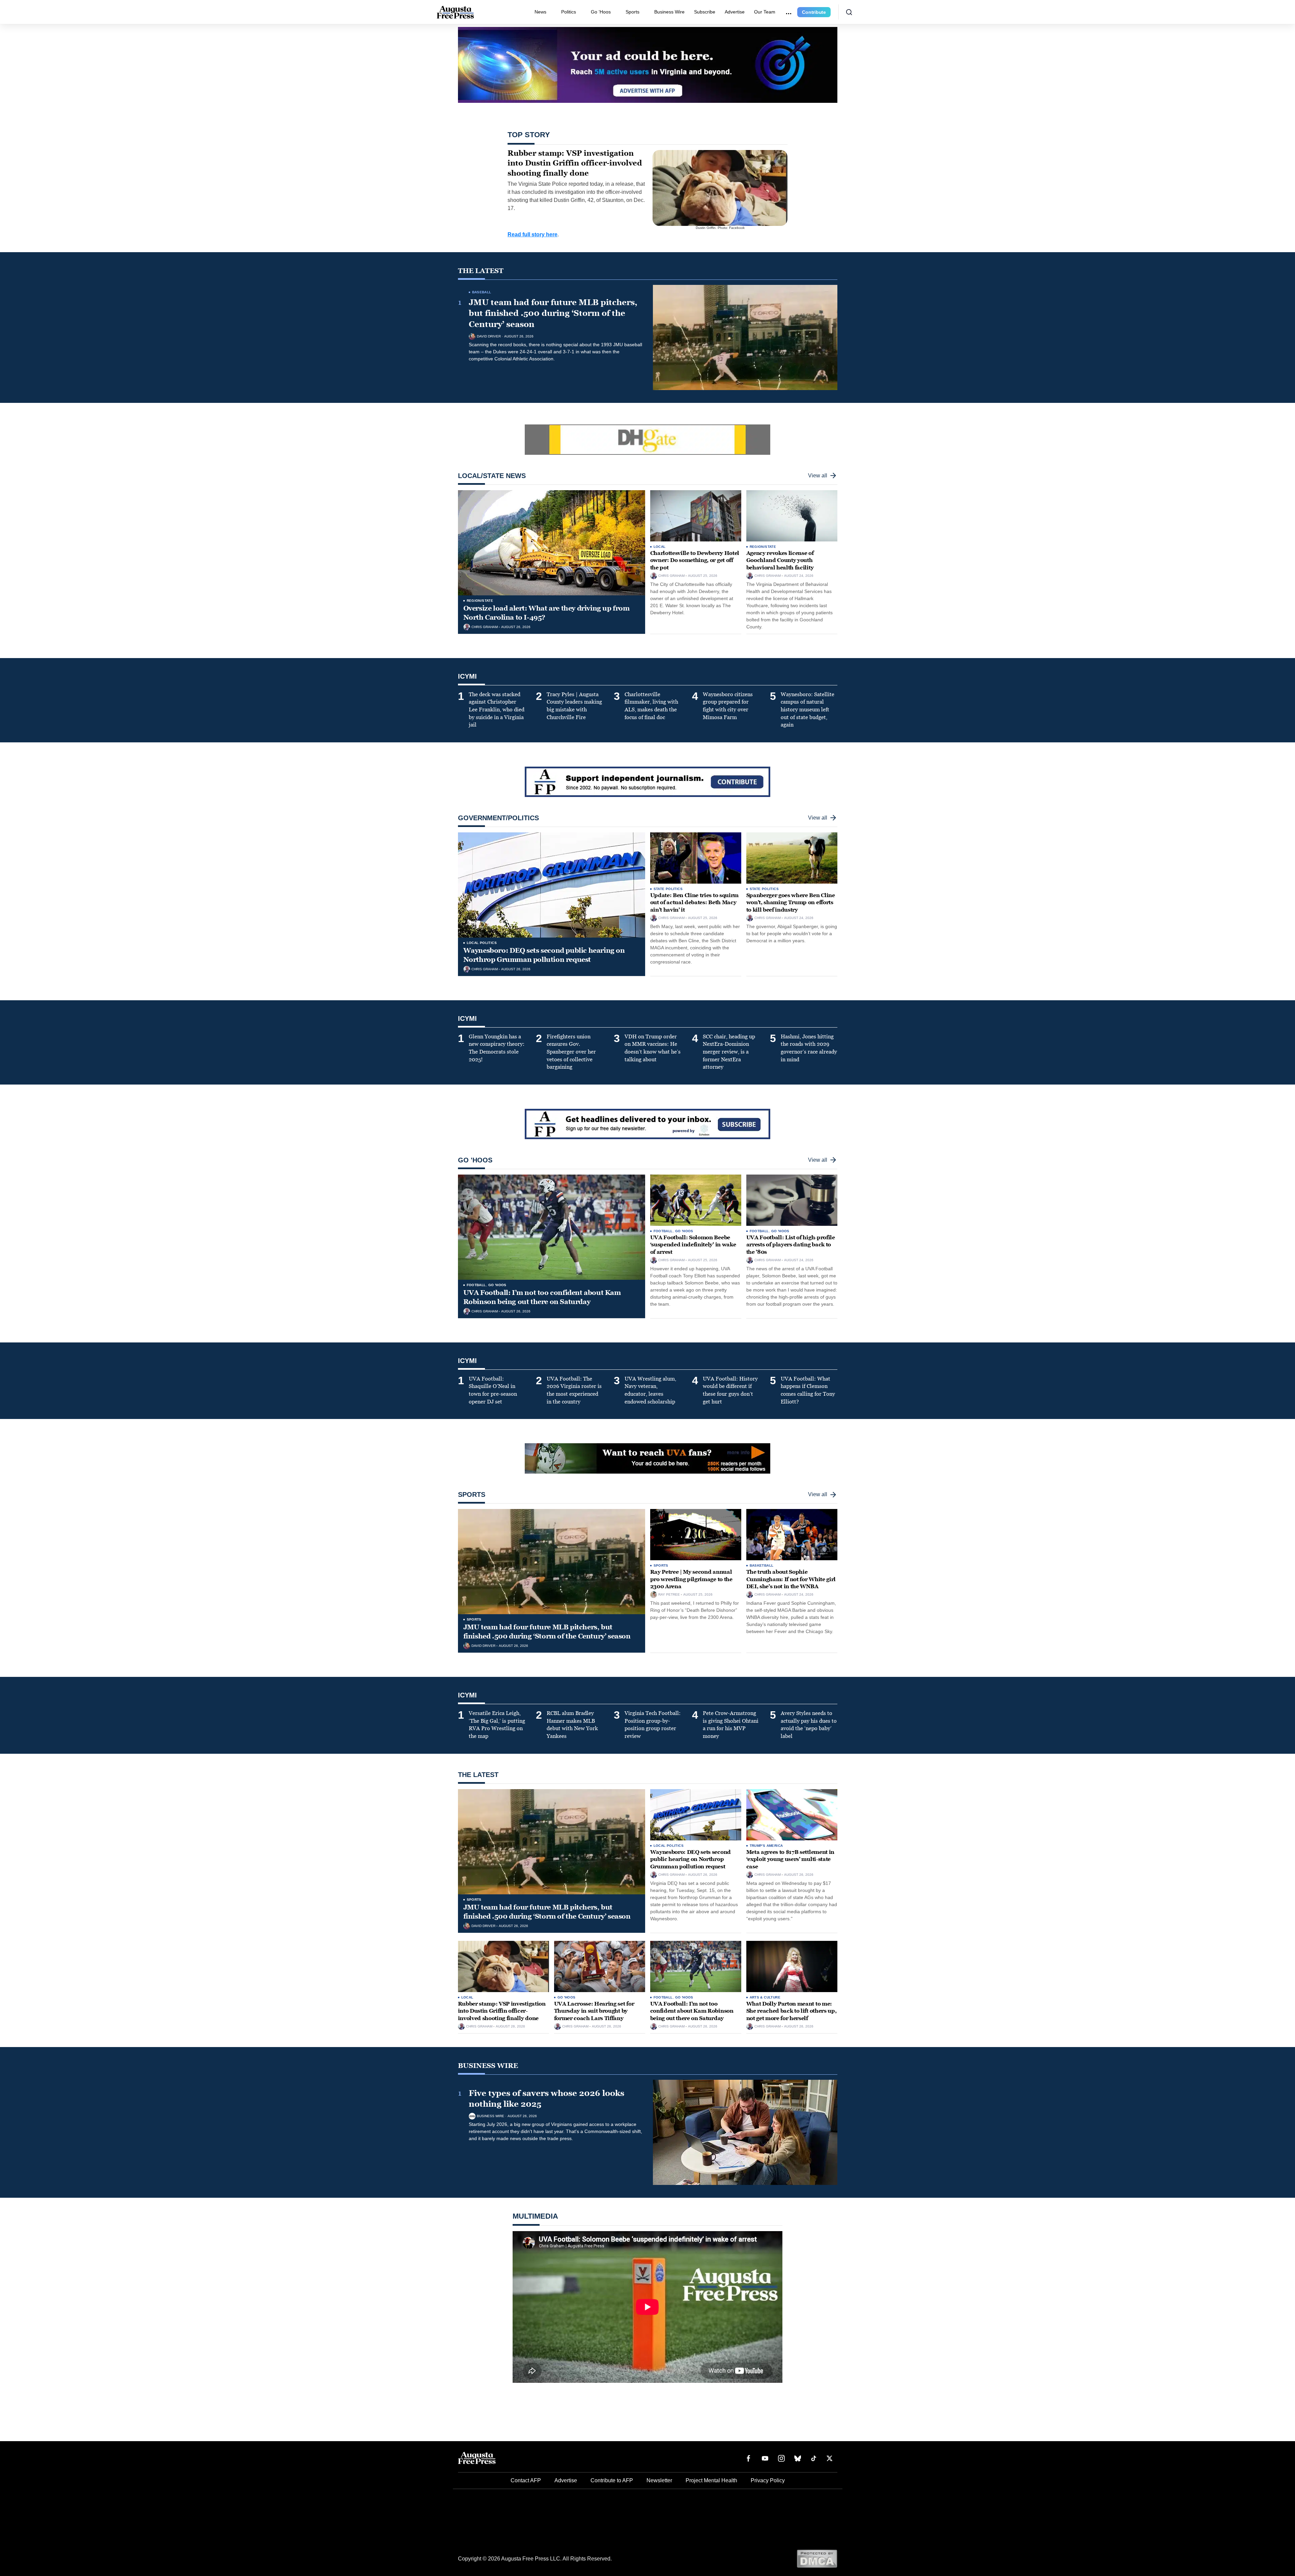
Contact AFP (526, 2480)
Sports (632, 12)
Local (660, 547)
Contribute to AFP (612, 2480)
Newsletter (659, 2480)
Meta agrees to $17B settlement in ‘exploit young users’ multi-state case (790, 1859)
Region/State (480, 601)
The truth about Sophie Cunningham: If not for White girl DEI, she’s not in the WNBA (791, 1579)
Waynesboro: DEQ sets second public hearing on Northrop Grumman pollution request (544, 955)
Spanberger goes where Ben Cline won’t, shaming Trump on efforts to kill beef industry (791, 902)
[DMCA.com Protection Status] (817, 2558)
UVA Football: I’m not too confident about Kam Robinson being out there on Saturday (542, 1297)
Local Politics (482, 943)
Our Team (765, 12)
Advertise (735, 12)
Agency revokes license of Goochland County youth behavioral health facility (780, 560)
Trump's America (766, 1846)
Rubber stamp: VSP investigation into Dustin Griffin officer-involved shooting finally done (502, 2011)
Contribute (814, 12)
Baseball (482, 292)
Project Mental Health (711, 2480)
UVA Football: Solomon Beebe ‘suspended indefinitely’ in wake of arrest (693, 1245)
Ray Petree (669, 1595)
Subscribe (705, 12)
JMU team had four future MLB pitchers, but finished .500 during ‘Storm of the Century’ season (553, 313)
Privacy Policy (768, 2480)
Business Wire (669, 12)
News (540, 12)
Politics (569, 12)
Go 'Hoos (497, 1285)
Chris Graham (485, 627)
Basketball (762, 1565)
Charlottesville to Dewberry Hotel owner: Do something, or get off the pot (695, 560)
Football (476, 1285)
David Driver (489, 336)
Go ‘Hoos (601, 12)
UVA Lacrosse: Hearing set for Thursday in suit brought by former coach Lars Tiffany (594, 2011)
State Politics (668, 889)
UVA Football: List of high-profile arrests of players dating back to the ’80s (791, 1245)
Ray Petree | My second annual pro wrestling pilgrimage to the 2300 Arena (691, 1579)
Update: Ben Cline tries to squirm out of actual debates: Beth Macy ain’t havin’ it (694, 902)
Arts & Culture (765, 1997)
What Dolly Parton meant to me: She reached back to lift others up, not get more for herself (792, 2011)
